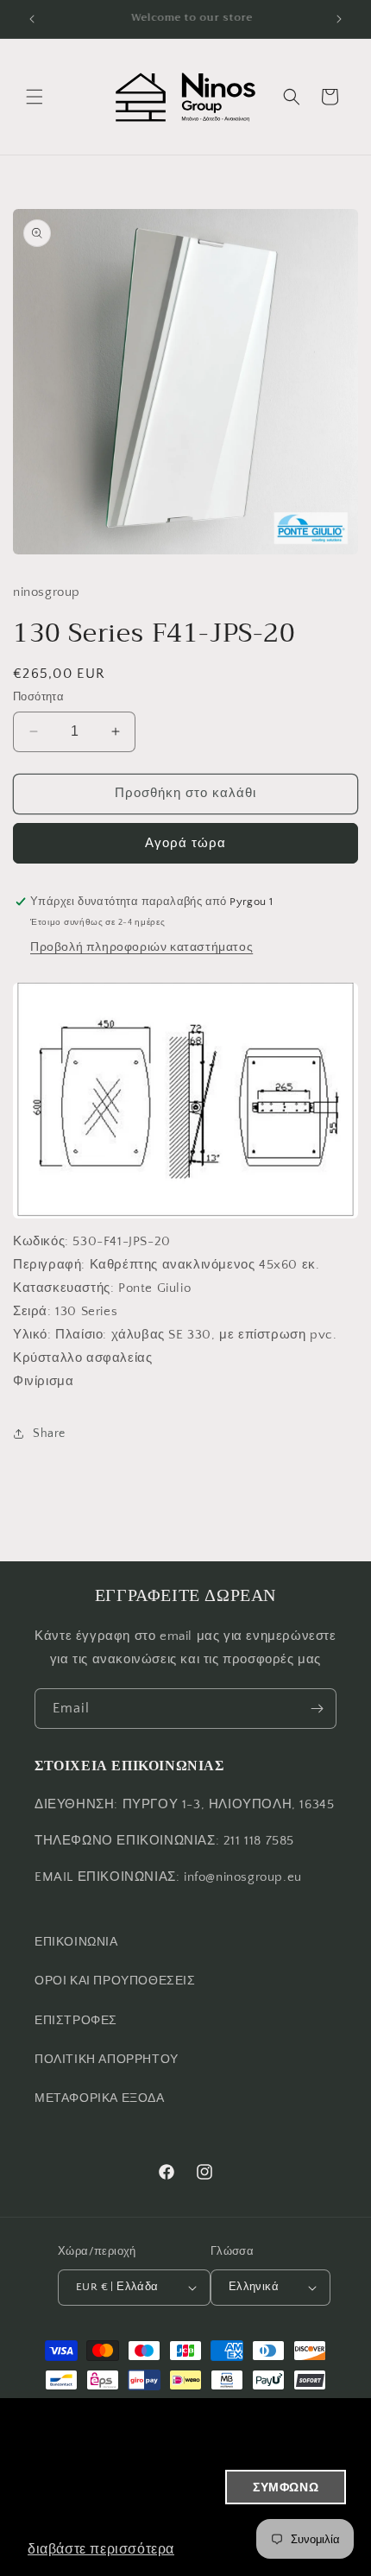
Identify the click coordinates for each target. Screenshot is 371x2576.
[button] (35, 97)
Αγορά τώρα (185, 843)
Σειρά (30, 1311)
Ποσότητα (38, 697)
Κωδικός (39, 1241)
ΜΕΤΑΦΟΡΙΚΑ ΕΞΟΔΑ (100, 2098)
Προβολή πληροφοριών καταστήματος (141, 947)
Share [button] (49, 1434)
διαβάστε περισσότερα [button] (101, 2549)
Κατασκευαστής (62, 1288)
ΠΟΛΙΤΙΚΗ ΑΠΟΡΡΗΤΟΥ (107, 2060)
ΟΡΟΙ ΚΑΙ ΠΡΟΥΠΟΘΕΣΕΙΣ (115, 1981)
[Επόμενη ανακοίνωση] (339, 19)
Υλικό (30, 1335)
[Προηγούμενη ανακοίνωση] (32, 19)
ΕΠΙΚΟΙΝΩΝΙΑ (76, 1942)
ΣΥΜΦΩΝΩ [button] (286, 2487)
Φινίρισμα (43, 1381)
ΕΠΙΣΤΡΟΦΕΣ (76, 2021)
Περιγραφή (47, 1265)
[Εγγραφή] (317, 1709)
